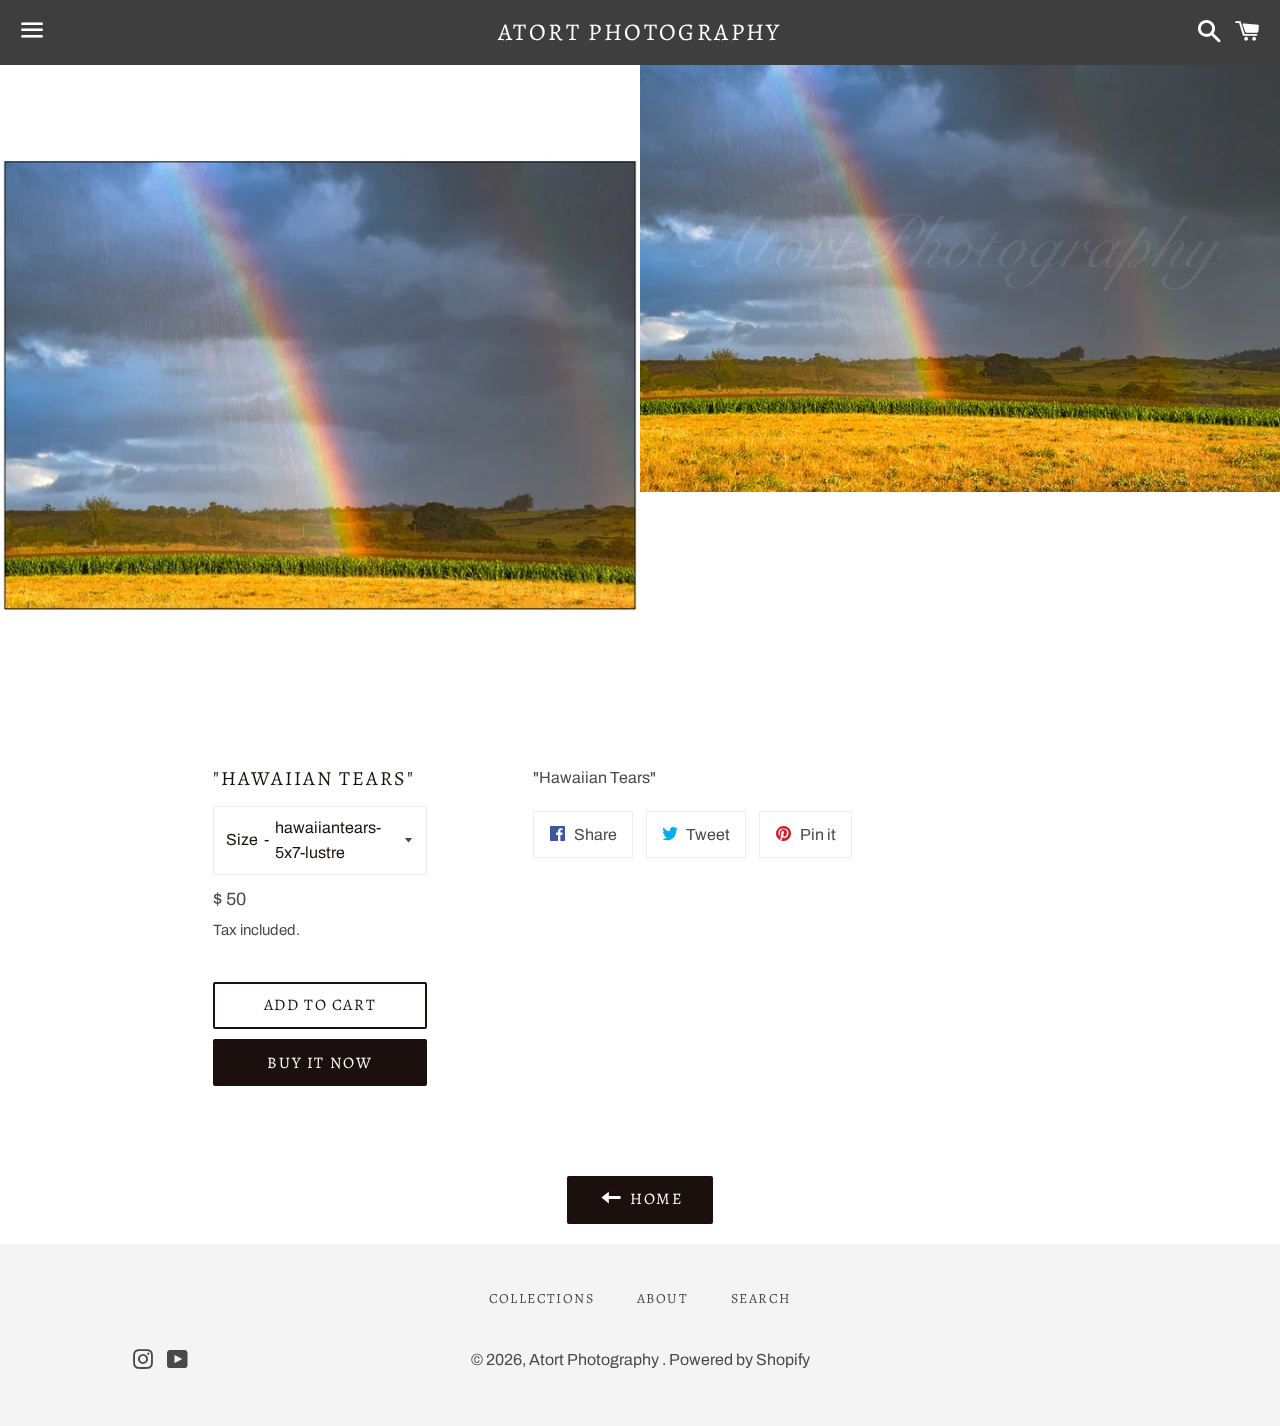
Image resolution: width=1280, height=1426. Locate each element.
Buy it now (319, 1063)
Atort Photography (640, 32)
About (662, 1298)
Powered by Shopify (739, 1359)
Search (761, 1298)
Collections (541, 1298)
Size (242, 839)
